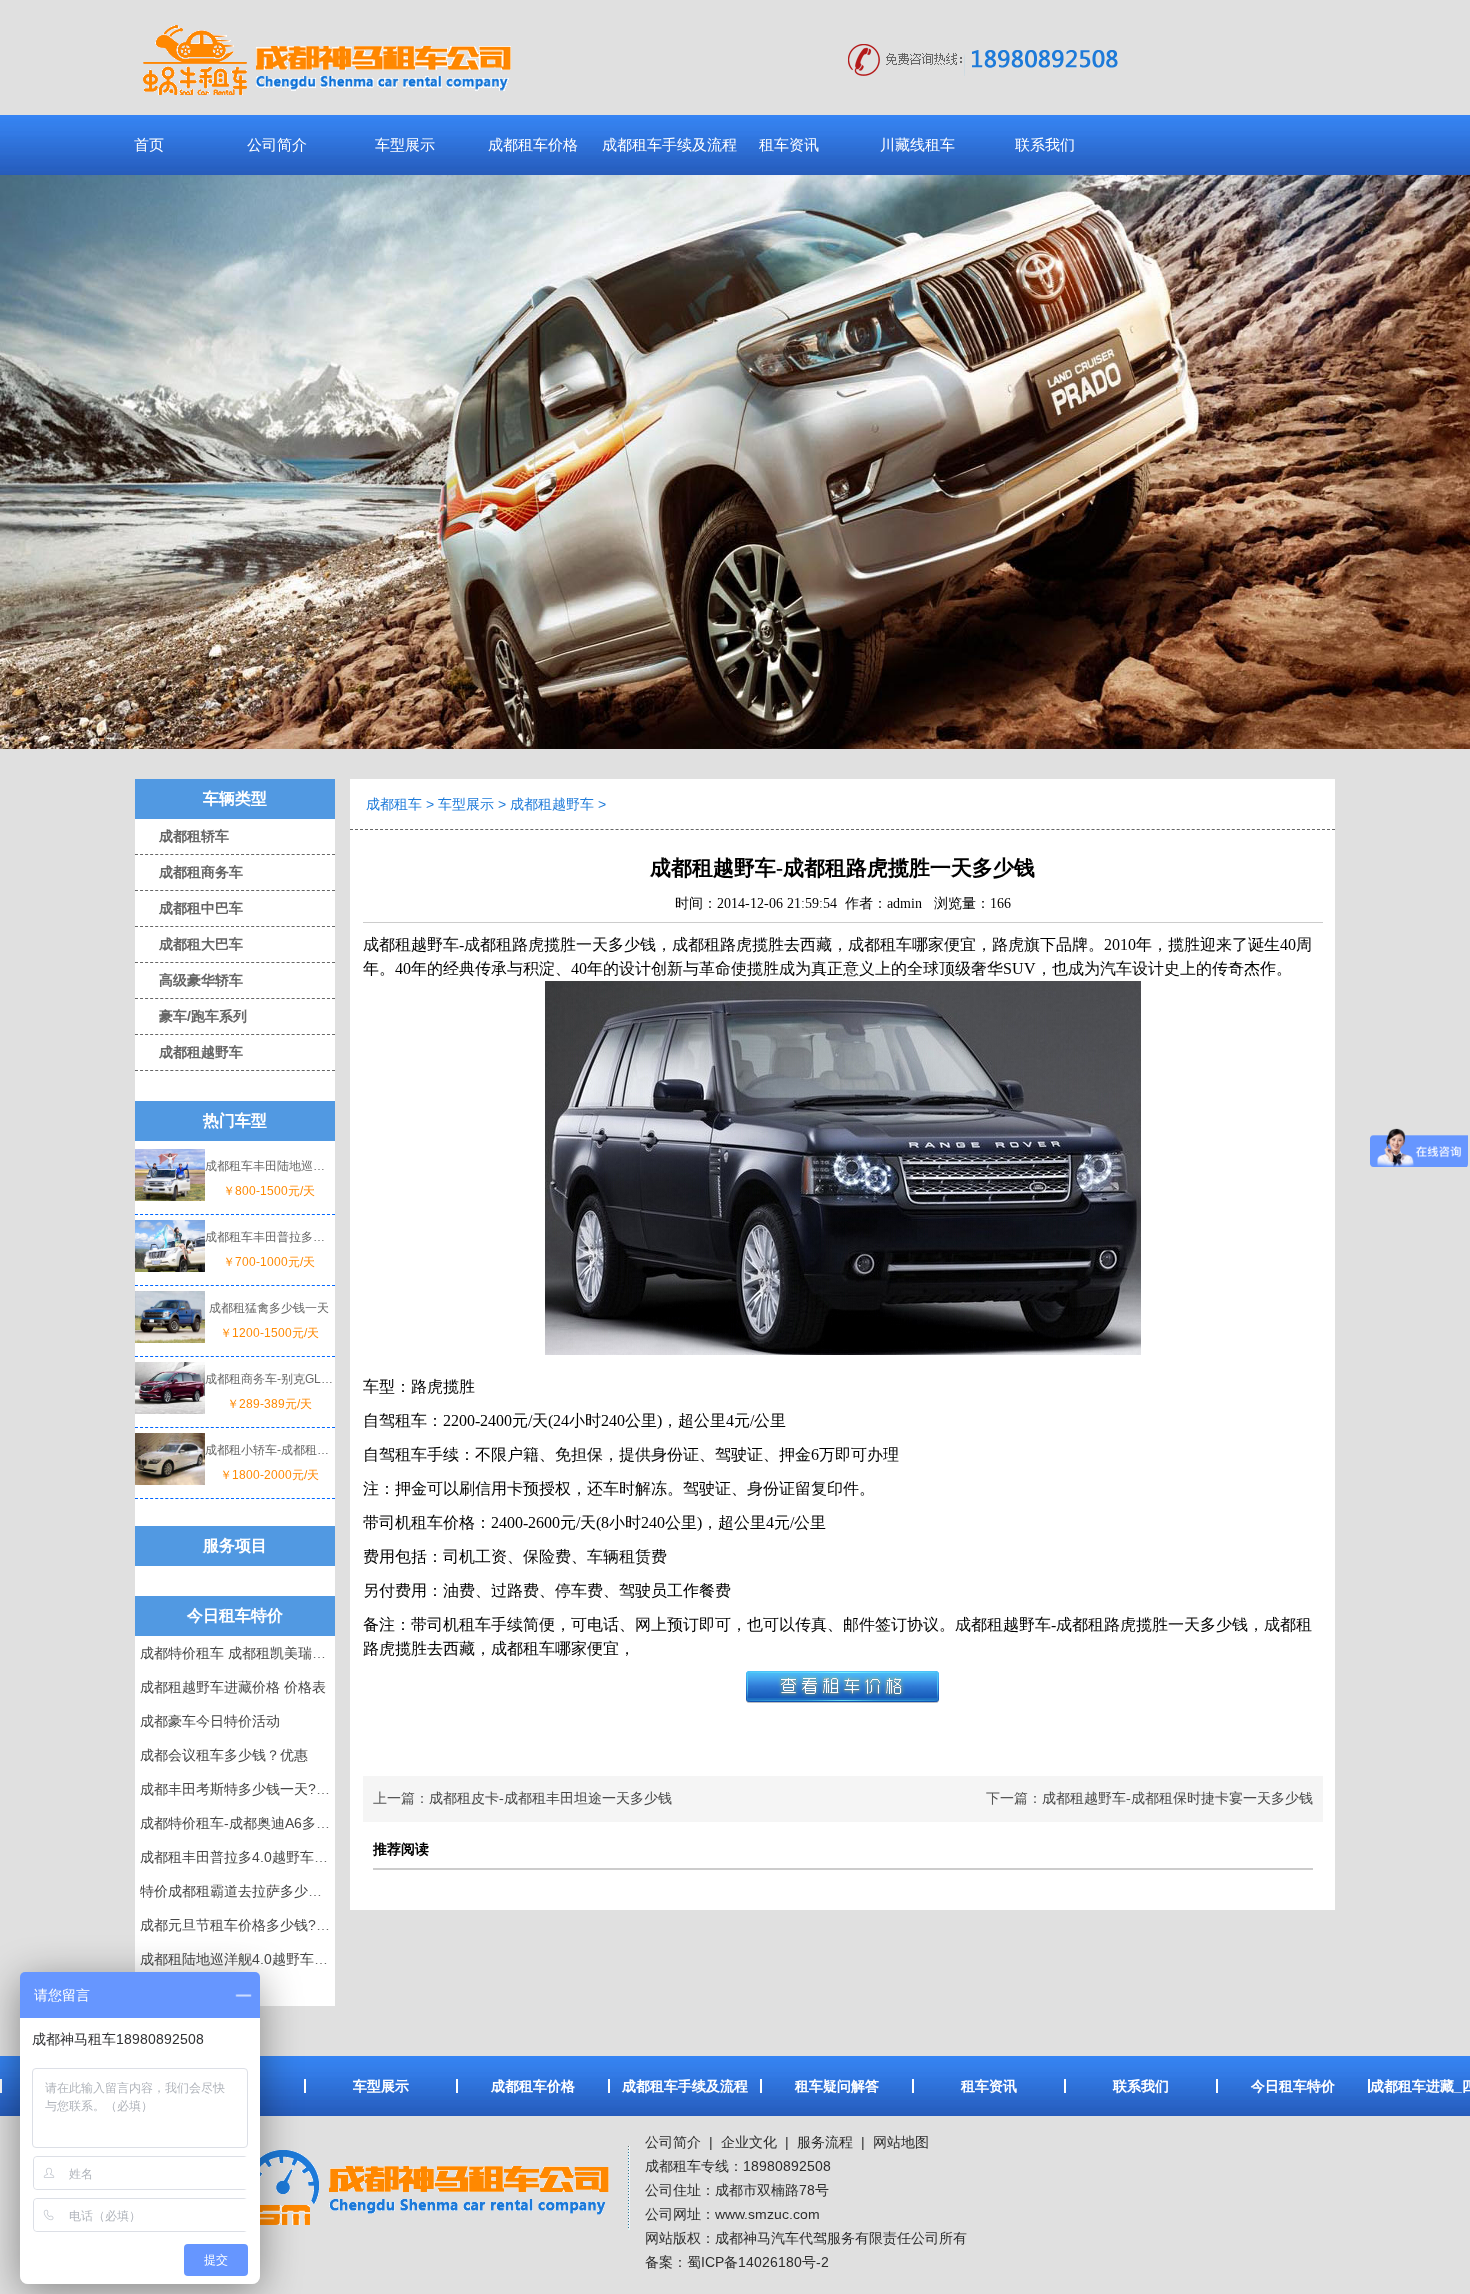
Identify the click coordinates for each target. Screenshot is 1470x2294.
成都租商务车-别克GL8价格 (269, 1379)
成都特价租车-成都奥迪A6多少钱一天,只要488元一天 (305, 1823)
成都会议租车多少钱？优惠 (224, 1755)
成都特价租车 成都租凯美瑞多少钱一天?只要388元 (298, 1653)
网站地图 (901, 2142)
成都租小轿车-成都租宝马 (269, 1450)
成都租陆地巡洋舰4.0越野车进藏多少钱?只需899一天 (306, 1959)
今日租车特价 (1293, 2086)
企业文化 (747, 2142)
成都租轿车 (182, 836)
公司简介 (277, 144)
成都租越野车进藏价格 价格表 (233, 1687)
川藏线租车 (917, 144)
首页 (149, 144)
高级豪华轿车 (189, 980)
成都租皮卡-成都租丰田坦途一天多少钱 (550, 1798)
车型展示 (405, 144)
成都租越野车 (189, 1052)
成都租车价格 (533, 144)
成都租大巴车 (189, 944)
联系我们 (1045, 144)
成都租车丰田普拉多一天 (269, 1237)
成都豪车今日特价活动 (210, 1721)
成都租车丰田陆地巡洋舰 (269, 1166)
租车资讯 (789, 144)
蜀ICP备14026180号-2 (758, 2262)
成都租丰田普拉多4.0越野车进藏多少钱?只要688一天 (306, 1857)
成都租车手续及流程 (669, 144)
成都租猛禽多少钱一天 (269, 1308)
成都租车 (394, 804)
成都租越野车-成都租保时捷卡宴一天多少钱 (1177, 1798)
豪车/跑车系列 (191, 1016)
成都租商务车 (189, 872)
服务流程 (825, 2142)
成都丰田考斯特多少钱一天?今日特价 (256, 1789)
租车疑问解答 (837, 2086)
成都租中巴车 (189, 908)
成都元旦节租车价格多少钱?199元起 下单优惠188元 (303, 1925)
